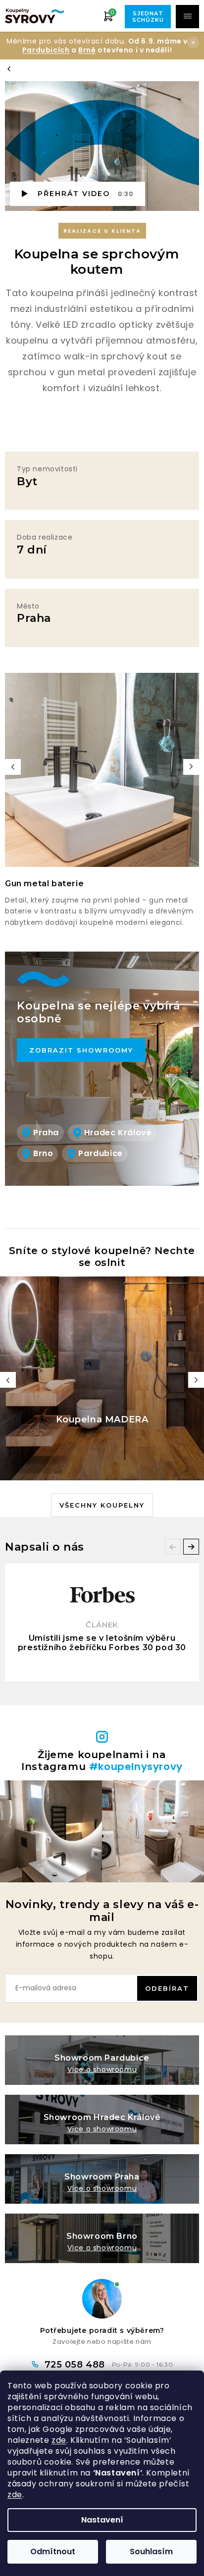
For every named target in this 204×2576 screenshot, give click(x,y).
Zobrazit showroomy (81, 1050)
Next (191, 767)
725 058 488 (76, 2365)
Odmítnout (53, 2551)
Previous (13, 767)
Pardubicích (46, 50)
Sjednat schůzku (148, 17)
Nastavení (102, 2520)
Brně (87, 50)
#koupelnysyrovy (136, 1767)
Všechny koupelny (102, 1505)
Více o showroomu (102, 2070)
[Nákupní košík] (108, 16)
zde (59, 2440)
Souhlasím (151, 2551)
